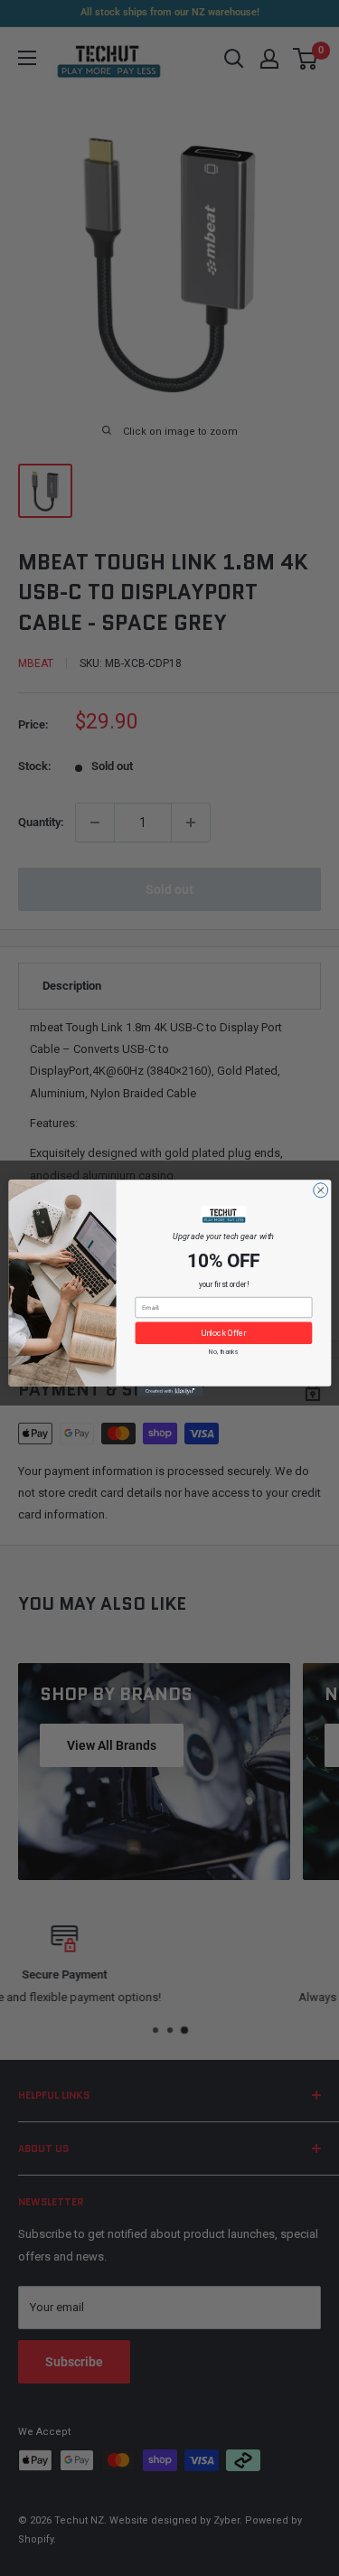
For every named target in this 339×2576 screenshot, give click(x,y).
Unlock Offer (223, 1333)
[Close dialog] (320, 1190)
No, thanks (223, 1352)
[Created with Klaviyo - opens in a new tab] (169, 1391)
